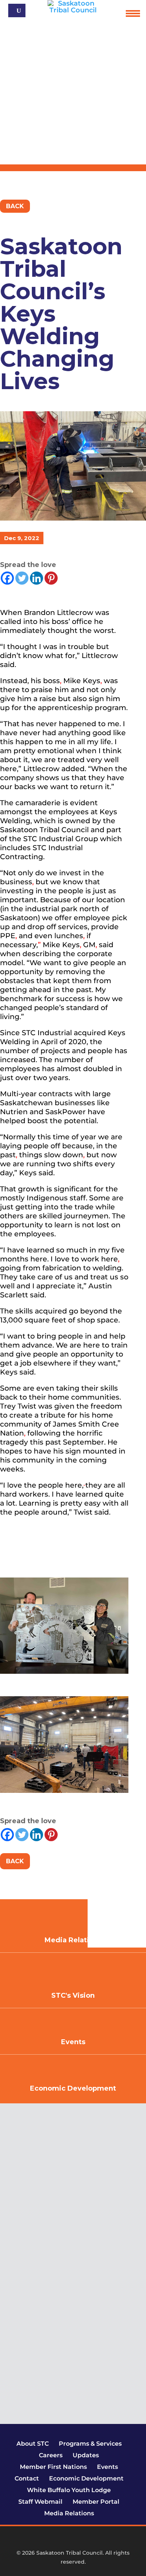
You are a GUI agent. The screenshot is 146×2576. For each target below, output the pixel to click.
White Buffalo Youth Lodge (69, 2490)
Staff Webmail (40, 2502)
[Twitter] (22, 578)
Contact (27, 2478)
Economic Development (73, 2088)
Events (73, 2042)
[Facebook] (7, 578)
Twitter (64, 2540)
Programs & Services (90, 2444)
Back (15, 206)
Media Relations (69, 2513)
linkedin (89, 2540)
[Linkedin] (36, 578)
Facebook (52, 2540)
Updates (86, 2455)
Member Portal (96, 2502)
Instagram (76, 2540)
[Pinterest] (51, 578)
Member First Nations (53, 2467)
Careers (51, 2455)
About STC (33, 2444)
